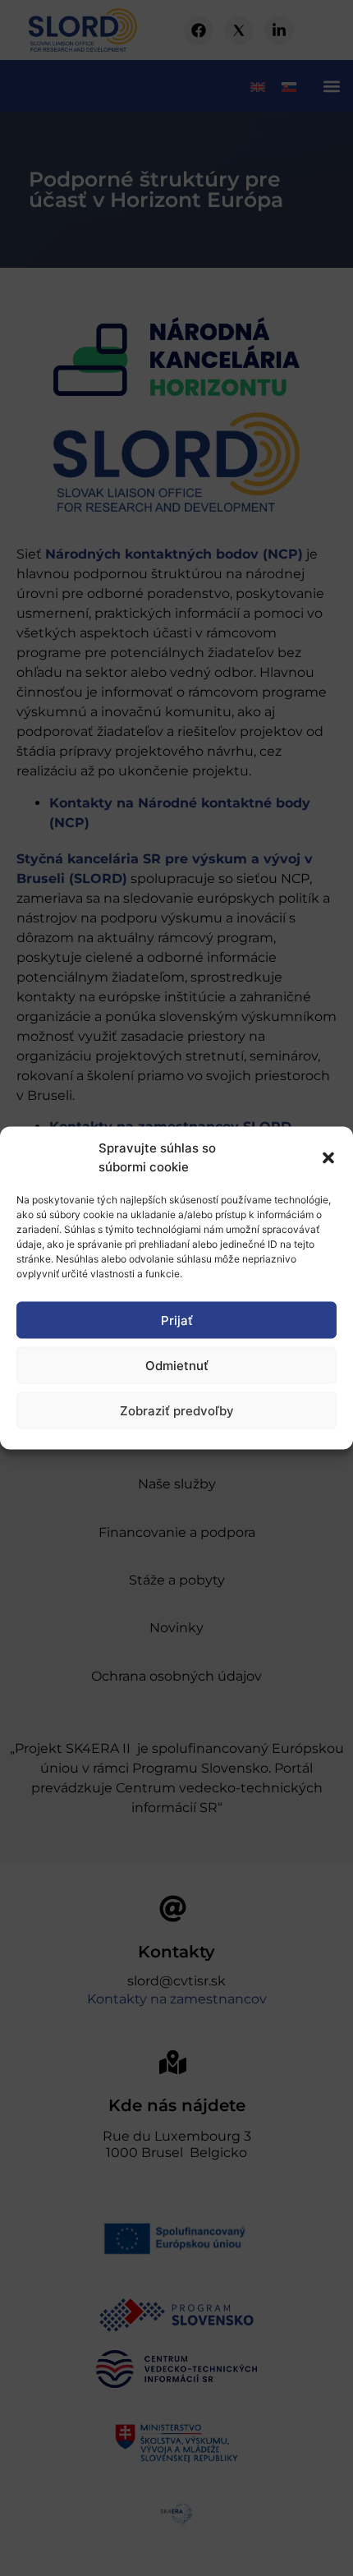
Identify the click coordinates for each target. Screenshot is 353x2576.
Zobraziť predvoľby (177, 1410)
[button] (328, 1157)
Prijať (177, 1320)
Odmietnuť (177, 1365)
